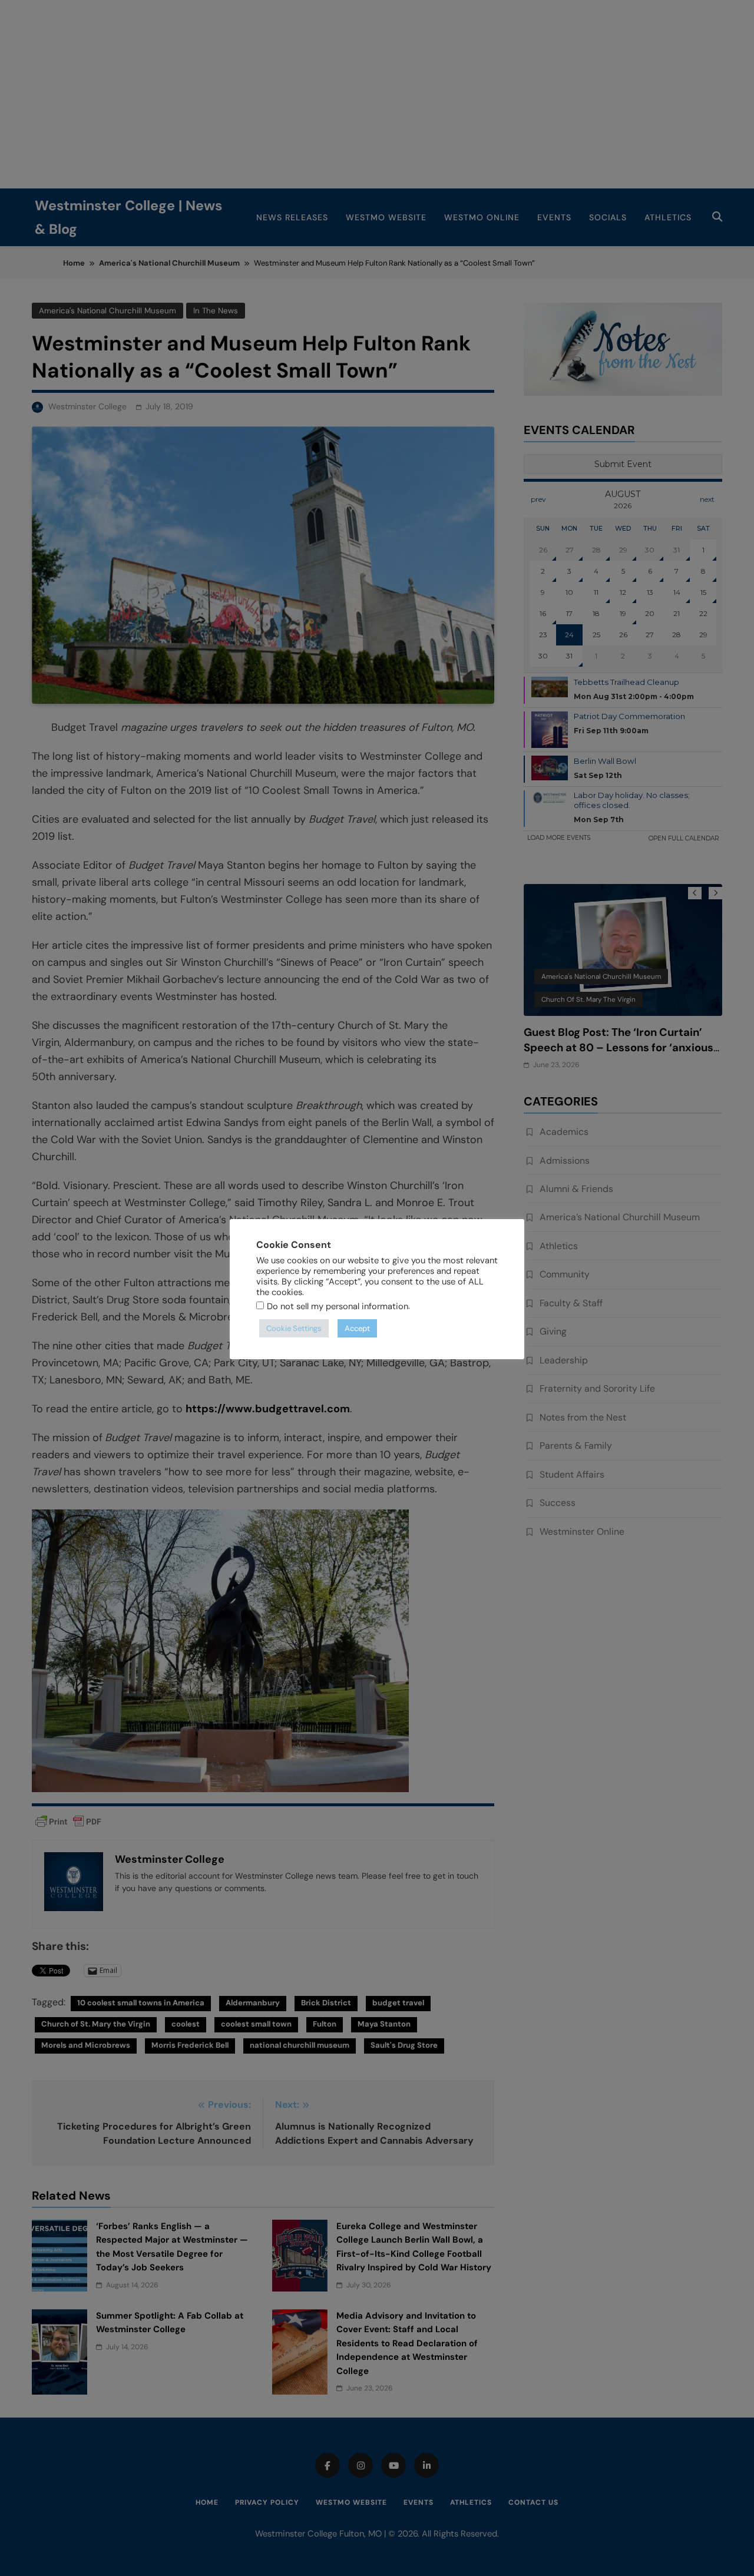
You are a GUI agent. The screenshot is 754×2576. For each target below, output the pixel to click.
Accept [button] (357, 1328)
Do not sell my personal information (338, 1306)
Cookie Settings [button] (294, 1328)
